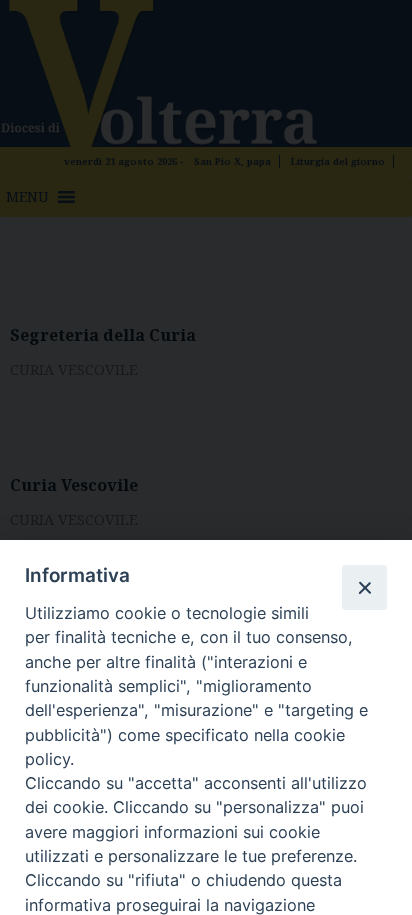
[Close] (364, 587)
